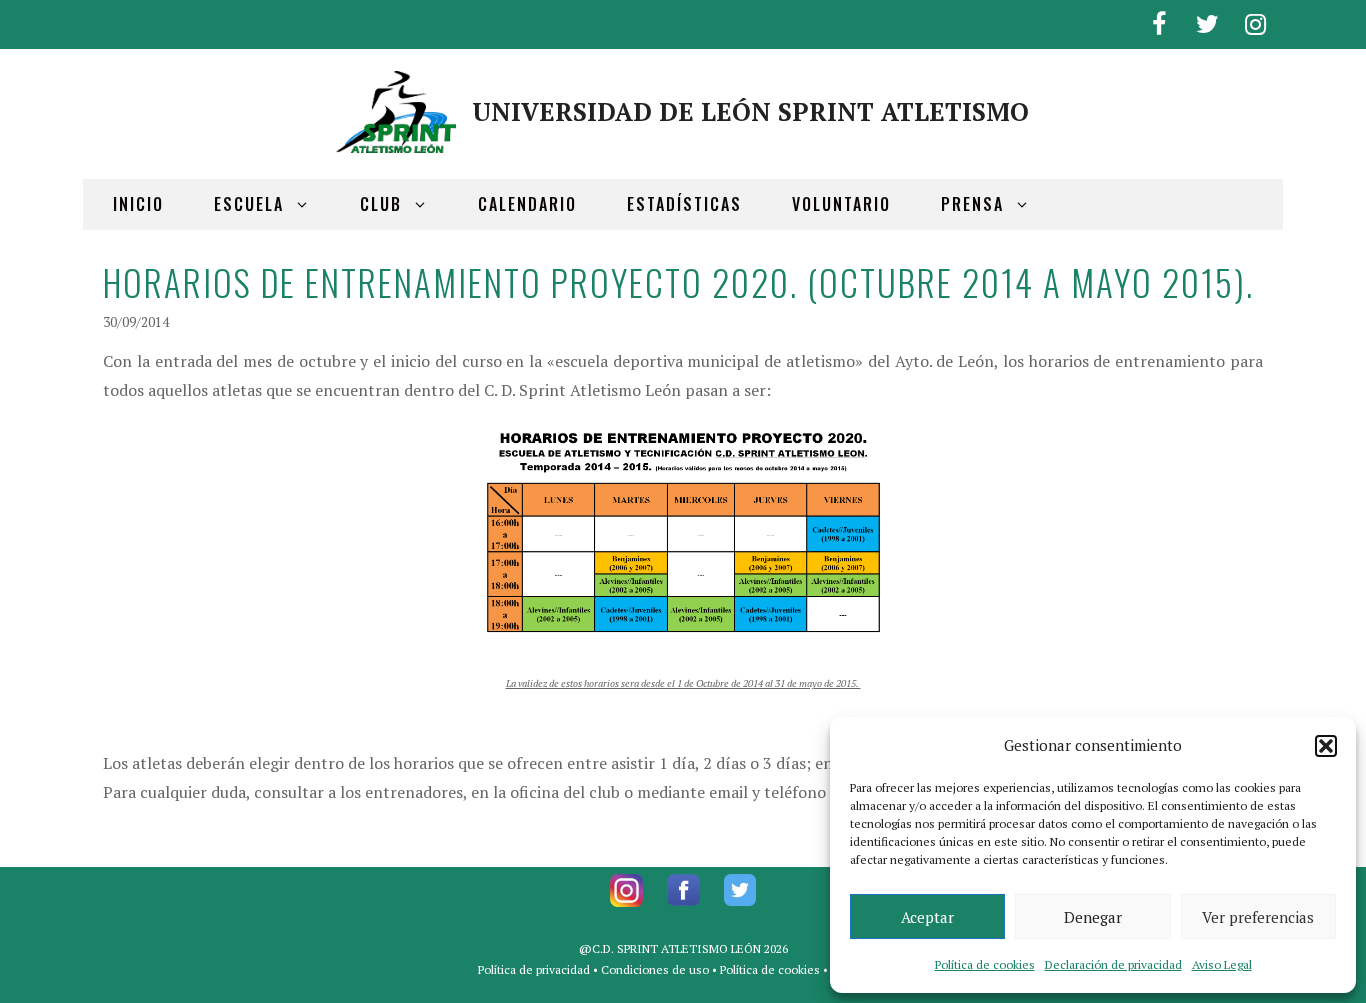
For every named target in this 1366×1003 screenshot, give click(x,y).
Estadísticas (684, 204)
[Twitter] (1207, 20)
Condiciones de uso (655, 969)
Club (381, 204)
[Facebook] (1159, 20)
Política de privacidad (534, 969)
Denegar (1093, 917)
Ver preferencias (1258, 917)
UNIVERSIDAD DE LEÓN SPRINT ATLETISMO (750, 111)
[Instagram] (1255, 20)
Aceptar (927, 917)
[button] (1326, 746)
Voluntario (841, 204)
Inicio (138, 204)
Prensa (972, 204)
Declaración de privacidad (1113, 964)
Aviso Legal (1222, 964)
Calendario (527, 204)
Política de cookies (985, 964)
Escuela (249, 204)
